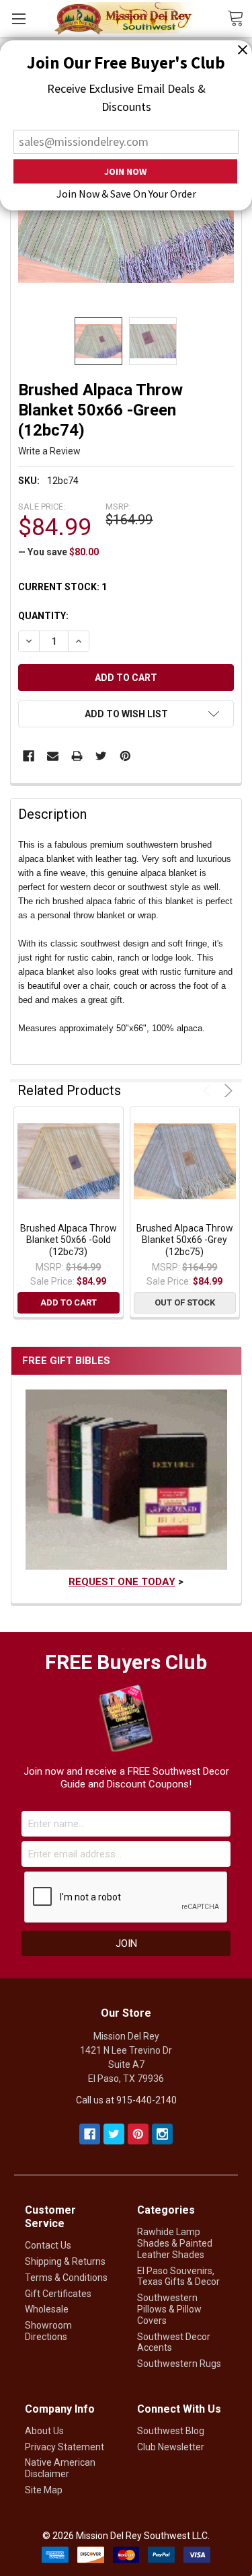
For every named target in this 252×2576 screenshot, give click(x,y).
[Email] (53, 756)
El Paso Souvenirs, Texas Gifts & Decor (178, 2277)
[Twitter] (101, 756)
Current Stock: (62, 587)
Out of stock (185, 1302)
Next (226, 1091)
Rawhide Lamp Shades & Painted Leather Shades (175, 2243)
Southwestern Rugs (179, 2364)
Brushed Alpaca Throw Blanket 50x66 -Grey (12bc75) (185, 1240)
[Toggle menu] (18, 18)
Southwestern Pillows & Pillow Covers (169, 2309)
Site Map (44, 2490)
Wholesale (47, 2309)
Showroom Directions (48, 2331)
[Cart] (240, 17)
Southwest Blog (171, 2431)
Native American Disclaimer (60, 2468)
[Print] (77, 756)
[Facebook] (29, 756)
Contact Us (48, 2245)
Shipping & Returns (65, 2261)
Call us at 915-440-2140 (126, 2100)
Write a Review (49, 451)
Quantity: (43, 616)
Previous (209, 1091)
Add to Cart (69, 1302)
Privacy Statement (65, 2447)
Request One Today (122, 1582)
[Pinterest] (125, 756)
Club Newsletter (171, 2447)
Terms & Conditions (66, 2278)
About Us (44, 2431)
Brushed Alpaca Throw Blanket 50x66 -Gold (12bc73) (69, 1240)
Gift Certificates (58, 2294)
